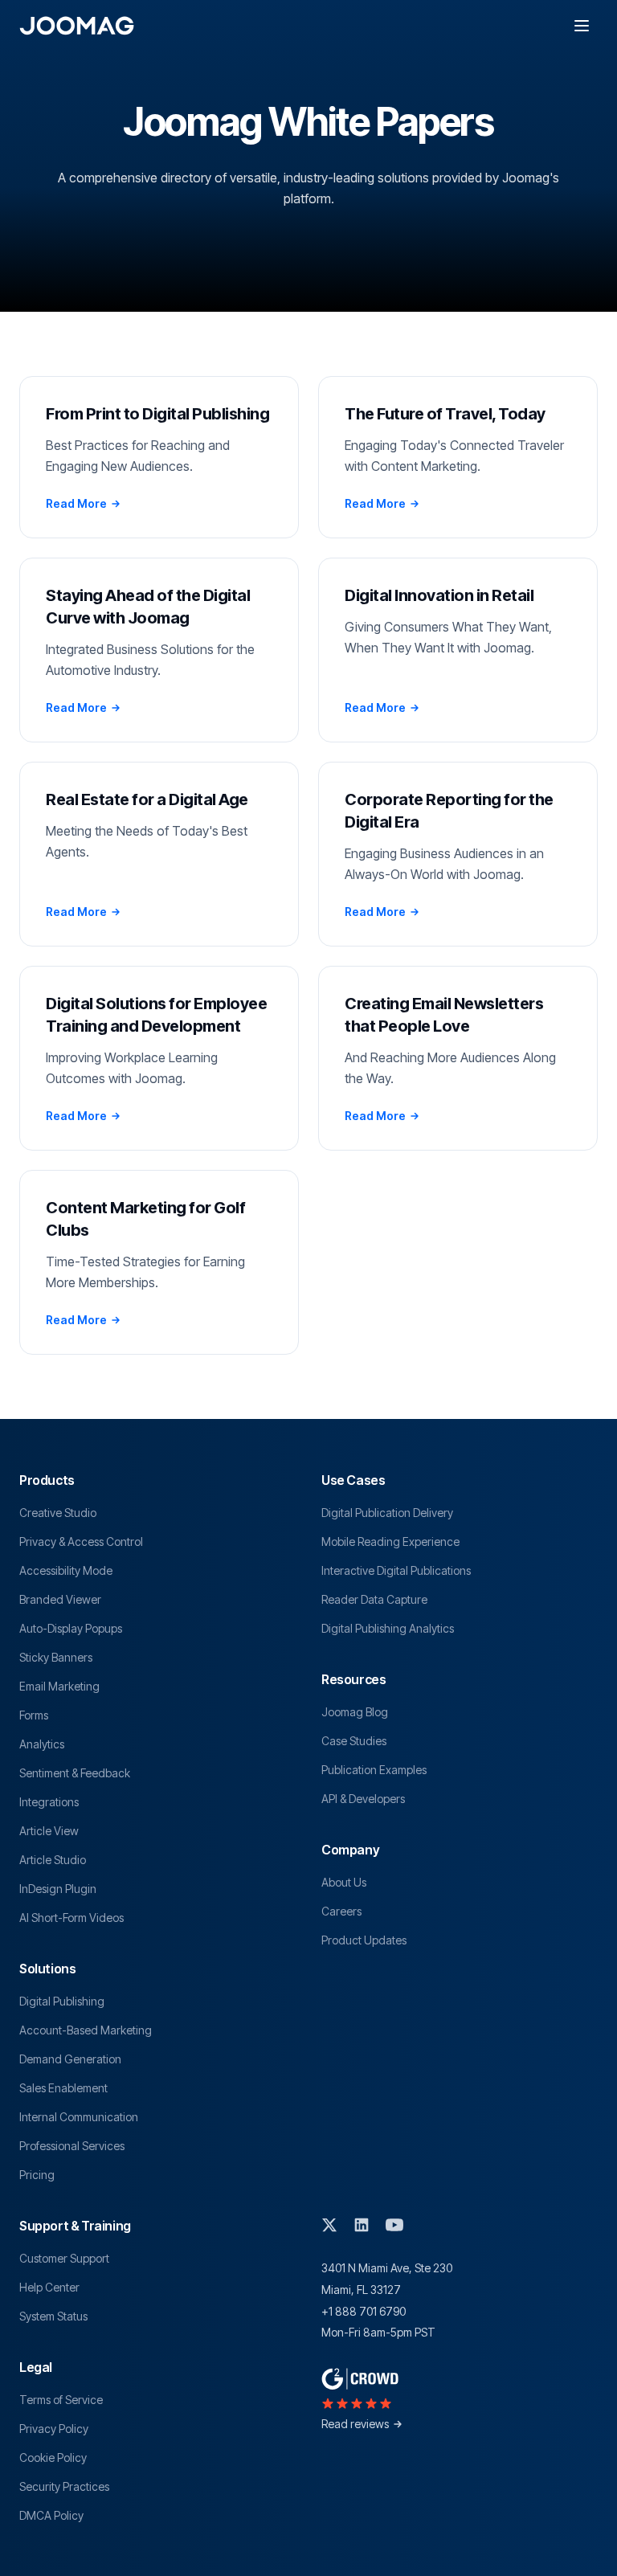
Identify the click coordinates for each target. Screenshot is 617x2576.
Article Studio (53, 1860)
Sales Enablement (63, 2088)
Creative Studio (58, 1513)
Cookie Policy (53, 2457)
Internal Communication (79, 2117)
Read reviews (355, 2424)
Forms (34, 1715)
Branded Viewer (60, 1599)
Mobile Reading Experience (390, 1542)
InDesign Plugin (58, 1889)
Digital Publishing (62, 2001)
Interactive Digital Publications (396, 1570)
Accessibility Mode (66, 1570)
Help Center (49, 2287)
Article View (49, 1831)
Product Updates (364, 1940)
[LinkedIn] (362, 2225)
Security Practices (64, 2486)
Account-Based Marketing (86, 2030)
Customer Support (64, 2258)
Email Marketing (59, 1686)
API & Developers (363, 1799)
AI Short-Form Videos (72, 1918)
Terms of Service (61, 2400)
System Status (53, 2316)
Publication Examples (374, 1770)
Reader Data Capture (374, 1599)
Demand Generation (70, 2059)
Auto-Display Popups (71, 1628)
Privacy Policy (54, 2429)
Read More (76, 503)
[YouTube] (394, 2225)
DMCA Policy (51, 2515)
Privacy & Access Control (81, 1542)
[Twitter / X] (329, 2225)
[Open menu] (582, 26)
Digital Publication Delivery (387, 1513)
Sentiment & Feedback (75, 1773)
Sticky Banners (56, 1657)
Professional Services (72, 2146)
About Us (344, 1882)
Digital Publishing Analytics (388, 1628)
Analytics (42, 1744)
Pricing (37, 2175)
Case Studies (354, 1741)
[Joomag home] (77, 26)
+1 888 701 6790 (364, 2311)
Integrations (49, 1802)
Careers (341, 1911)
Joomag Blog (355, 1712)
